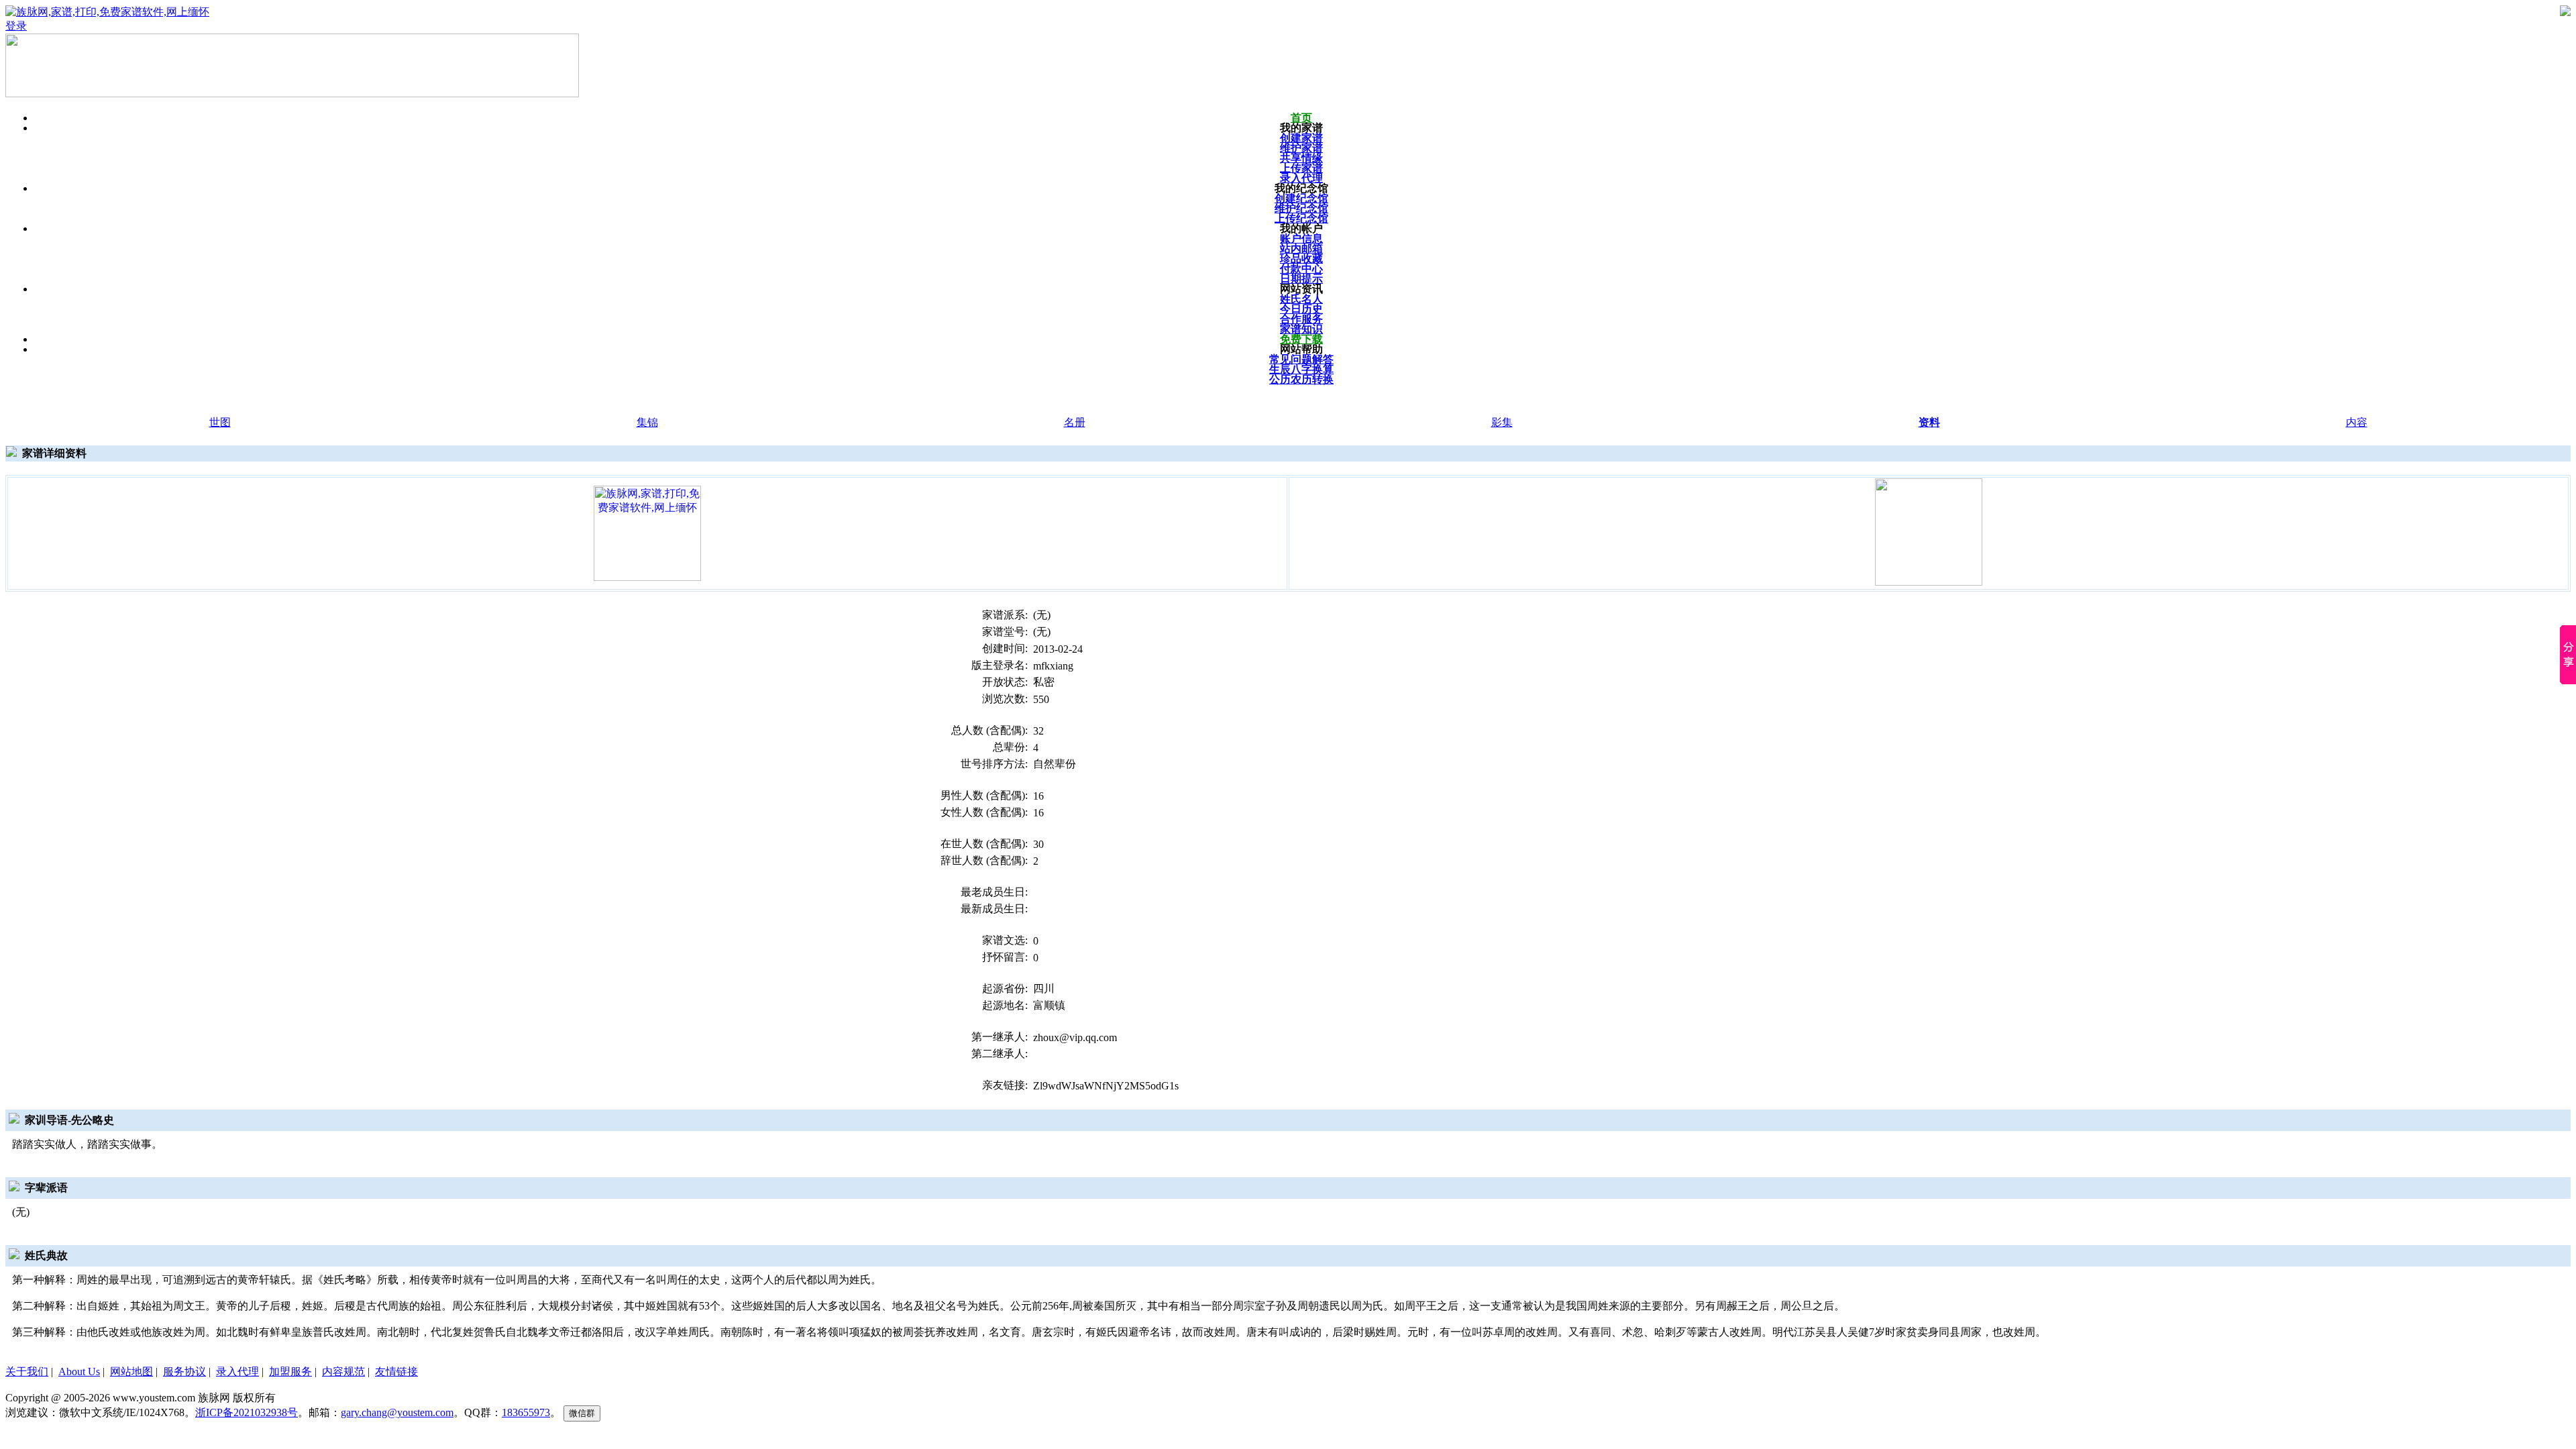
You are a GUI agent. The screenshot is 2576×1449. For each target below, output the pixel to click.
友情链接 (396, 1372)
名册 (1075, 422)
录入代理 (1301, 178)
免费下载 (1301, 339)
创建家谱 (1301, 138)
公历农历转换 (1301, 379)
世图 (220, 422)
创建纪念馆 (1301, 198)
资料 (1929, 422)
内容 (2357, 422)
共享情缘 (1301, 158)
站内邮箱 (1301, 249)
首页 (1301, 118)
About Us (79, 1372)
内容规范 (343, 1372)
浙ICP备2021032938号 (247, 1412)
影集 (1502, 422)
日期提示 (1301, 279)
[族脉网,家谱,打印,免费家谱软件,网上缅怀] (647, 532)
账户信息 (1301, 238)
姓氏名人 (1301, 299)
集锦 (647, 422)
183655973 (526, 1412)
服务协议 (184, 1372)
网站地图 (131, 1372)
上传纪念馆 (1301, 218)
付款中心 (1301, 269)
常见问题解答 (1301, 359)
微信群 (582, 1413)
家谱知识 (1301, 329)
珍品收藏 (1301, 259)
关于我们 (27, 1372)
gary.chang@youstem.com (397, 1412)
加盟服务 (290, 1372)
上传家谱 (1301, 168)
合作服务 (1301, 319)
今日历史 (1301, 309)
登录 (16, 26)
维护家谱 (1301, 148)
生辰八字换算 (1301, 369)
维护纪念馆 (1301, 208)
